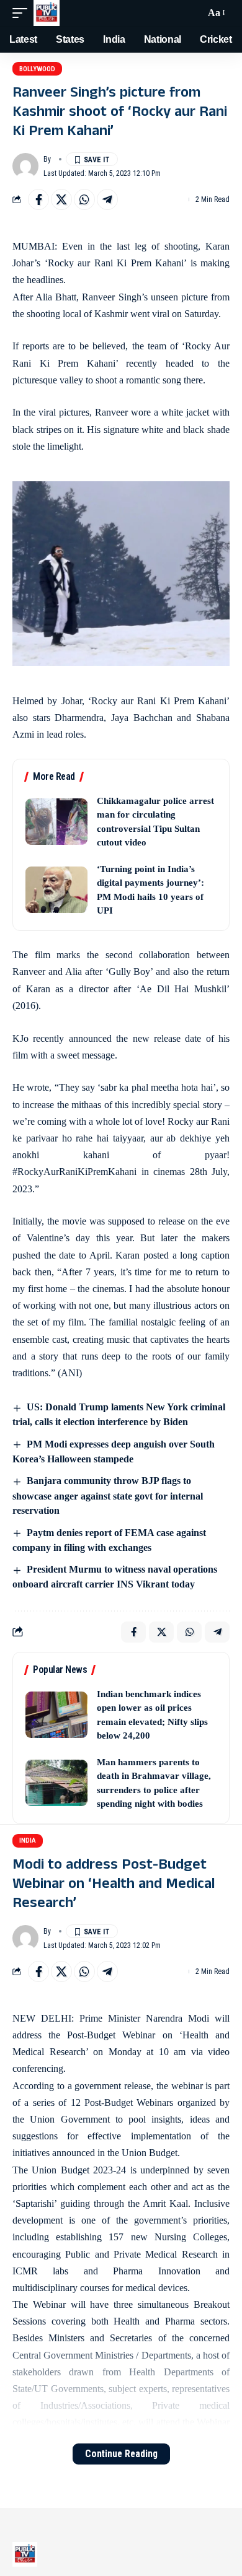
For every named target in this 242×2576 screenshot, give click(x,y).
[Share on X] (61, 199)
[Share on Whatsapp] (84, 199)
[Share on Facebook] (38, 199)
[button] (23, 13)
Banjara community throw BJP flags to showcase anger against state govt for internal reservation (108, 1495)
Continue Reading (121, 2454)
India (28, 1840)
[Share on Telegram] (107, 199)
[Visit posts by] (25, 166)
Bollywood (37, 69)
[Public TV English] (47, 13)
